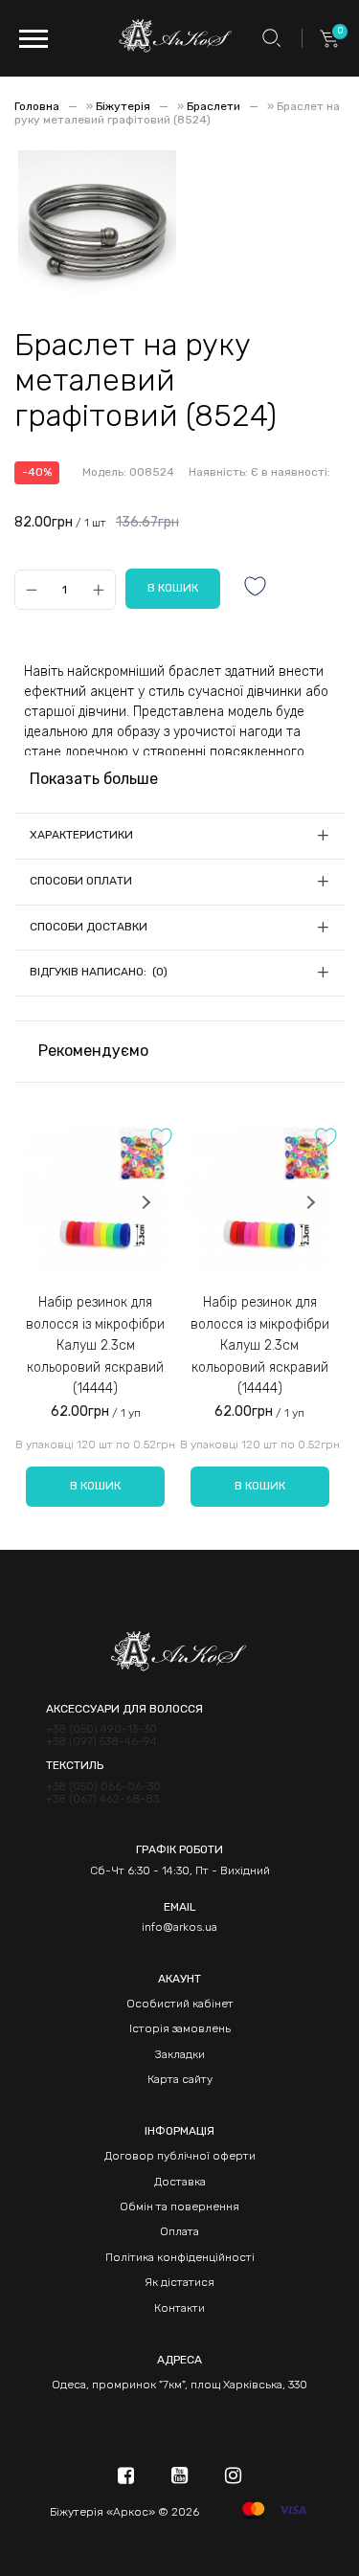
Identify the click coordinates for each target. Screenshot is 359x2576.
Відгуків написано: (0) (99, 972)
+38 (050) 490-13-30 (101, 1729)
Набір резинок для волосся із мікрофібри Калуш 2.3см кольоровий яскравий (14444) (95, 1345)
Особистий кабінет (180, 2004)
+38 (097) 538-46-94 (101, 1742)
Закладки (180, 2054)
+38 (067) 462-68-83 (102, 1799)
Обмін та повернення (179, 2206)
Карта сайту (180, 2079)
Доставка (180, 2182)
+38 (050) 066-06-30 (103, 1787)
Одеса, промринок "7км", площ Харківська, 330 (179, 2385)
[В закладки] (256, 588)
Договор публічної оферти (180, 2156)
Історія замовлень (180, 2028)
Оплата (179, 2231)
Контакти (179, 2308)
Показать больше (94, 779)
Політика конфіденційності (180, 2257)
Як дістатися (179, 2282)
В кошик (95, 1486)
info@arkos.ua (179, 1927)
